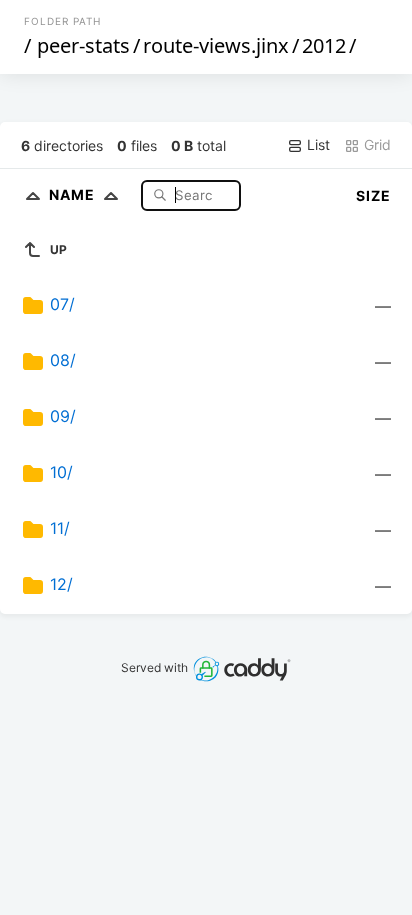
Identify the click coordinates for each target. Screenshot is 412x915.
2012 (324, 45)
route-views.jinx (216, 45)
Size (373, 195)
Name (74, 194)
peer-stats (83, 45)
